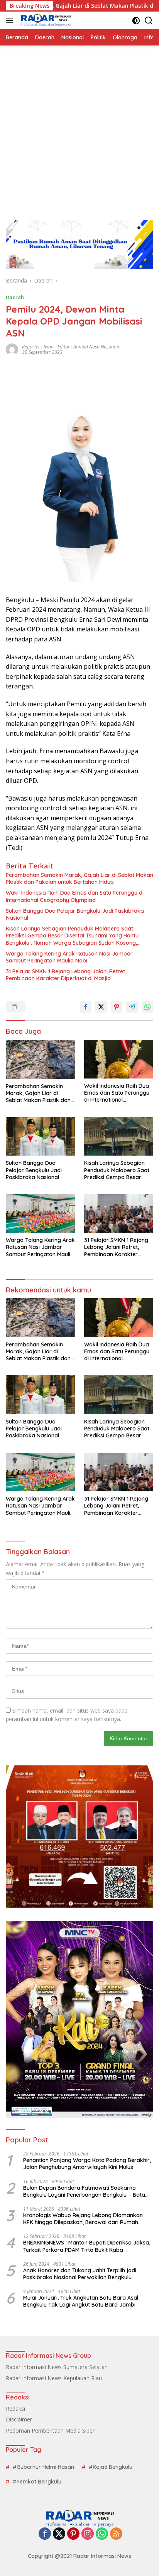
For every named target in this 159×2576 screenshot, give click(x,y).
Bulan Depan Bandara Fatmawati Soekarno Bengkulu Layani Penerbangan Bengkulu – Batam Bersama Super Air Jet (87, 2191)
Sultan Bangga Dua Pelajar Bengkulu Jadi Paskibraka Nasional (75, 914)
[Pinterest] (73, 2534)
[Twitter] (59, 2534)
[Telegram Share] (132, 1007)
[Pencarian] (149, 21)
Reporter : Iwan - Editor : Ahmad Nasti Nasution (71, 347)
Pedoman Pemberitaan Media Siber (50, 2430)
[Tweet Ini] (101, 1007)
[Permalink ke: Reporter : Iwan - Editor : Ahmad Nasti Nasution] (12, 349)
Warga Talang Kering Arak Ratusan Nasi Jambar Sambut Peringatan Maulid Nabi (69, 957)
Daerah (15, 297)
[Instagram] (88, 2534)
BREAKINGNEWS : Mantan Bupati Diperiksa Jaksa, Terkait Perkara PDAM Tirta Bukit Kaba (87, 2246)
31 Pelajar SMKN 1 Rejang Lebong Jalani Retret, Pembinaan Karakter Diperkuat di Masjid (66, 975)
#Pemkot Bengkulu (37, 2482)
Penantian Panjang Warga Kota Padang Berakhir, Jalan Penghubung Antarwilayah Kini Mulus (87, 2164)
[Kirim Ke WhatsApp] (147, 1007)
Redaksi (15, 2409)
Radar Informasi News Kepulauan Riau (54, 2378)
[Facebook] (45, 2534)
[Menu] (11, 20)
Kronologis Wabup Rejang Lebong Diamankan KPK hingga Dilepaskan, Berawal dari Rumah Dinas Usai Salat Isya (83, 2219)
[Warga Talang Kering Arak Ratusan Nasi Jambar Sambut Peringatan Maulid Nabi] (40, 1213)
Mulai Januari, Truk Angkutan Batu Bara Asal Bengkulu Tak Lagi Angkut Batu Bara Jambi (81, 2301)
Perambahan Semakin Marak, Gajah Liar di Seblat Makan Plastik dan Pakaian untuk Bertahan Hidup (79, 878)
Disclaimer (19, 2419)
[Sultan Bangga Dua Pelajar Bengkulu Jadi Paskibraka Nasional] (40, 1136)
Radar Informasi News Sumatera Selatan (57, 2367)
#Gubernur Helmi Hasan (43, 2467)
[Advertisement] (79, 129)
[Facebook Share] (86, 1007)
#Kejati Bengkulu (111, 2467)
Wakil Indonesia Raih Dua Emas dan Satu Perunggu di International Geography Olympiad (75, 896)
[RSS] (116, 2534)
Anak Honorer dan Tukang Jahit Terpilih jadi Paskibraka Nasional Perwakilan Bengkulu (80, 2274)
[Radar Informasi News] (45, 20)
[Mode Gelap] (136, 21)
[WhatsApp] (102, 2534)
